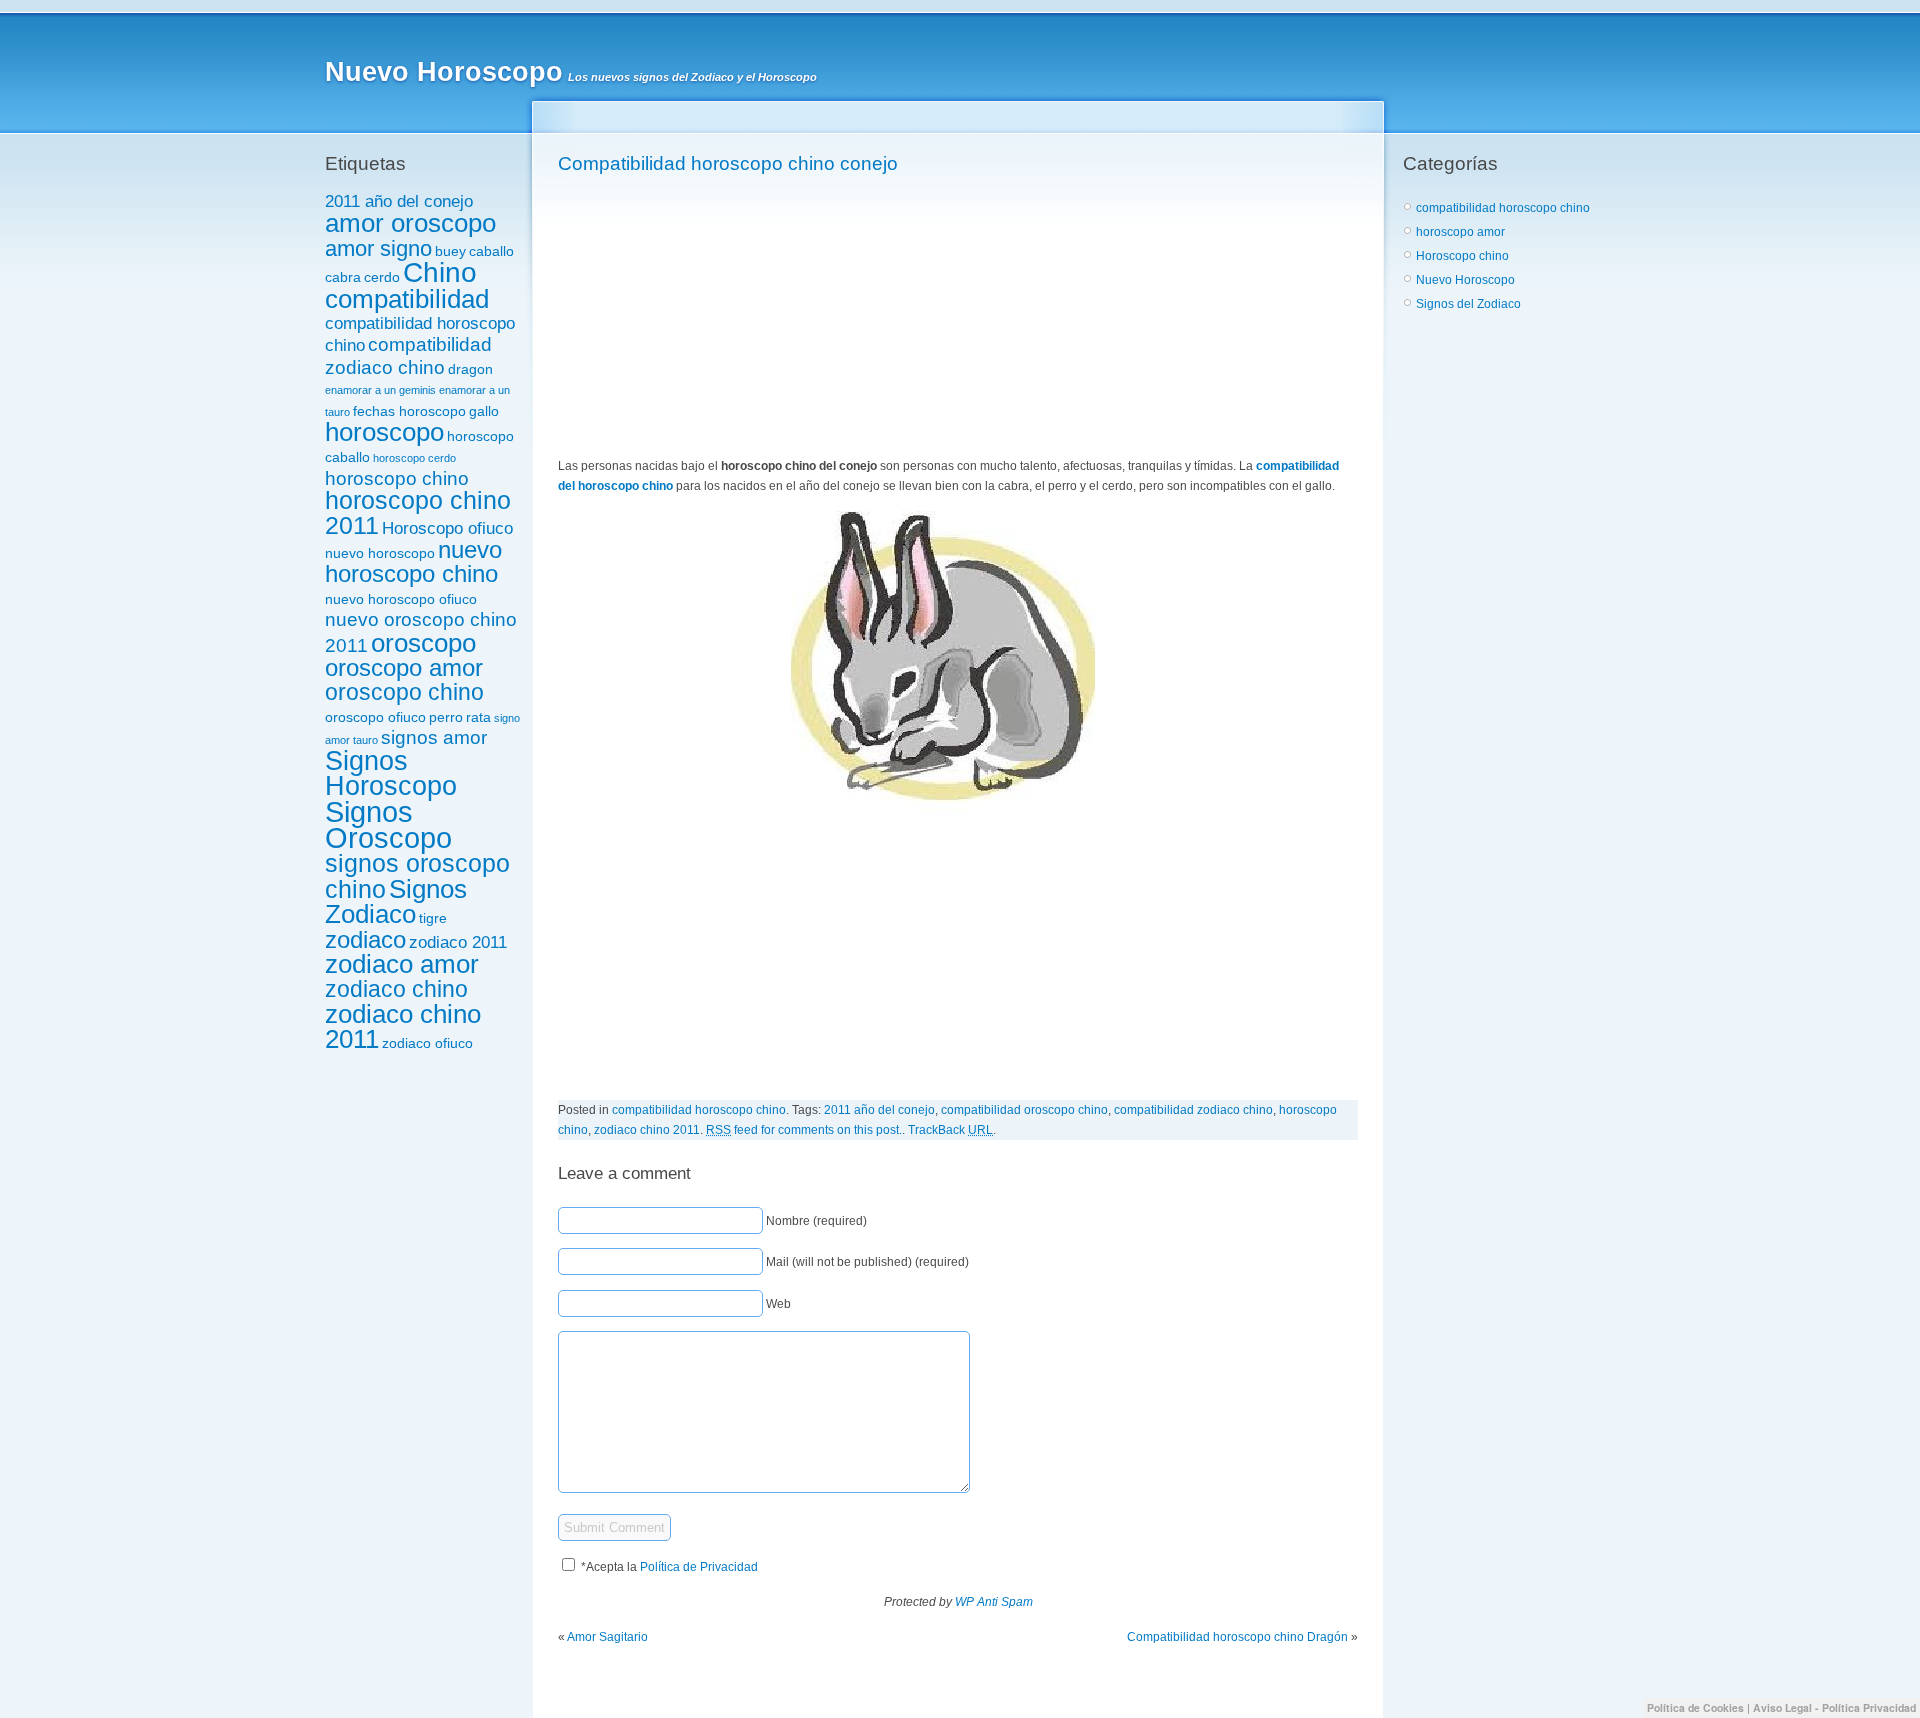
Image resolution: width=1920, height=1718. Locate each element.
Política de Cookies (1695, 1707)
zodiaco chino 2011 (403, 1026)
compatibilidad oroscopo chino (1024, 1110)
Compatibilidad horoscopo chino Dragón (1237, 1637)
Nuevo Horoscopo (444, 72)
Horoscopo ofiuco (447, 528)
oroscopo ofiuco (375, 717)
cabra (343, 277)
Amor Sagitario (607, 1637)
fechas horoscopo (409, 411)
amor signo (378, 248)
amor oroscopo (410, 223)
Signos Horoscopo (391, 773)
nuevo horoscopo (380, 553)
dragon (470, 369)
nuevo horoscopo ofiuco (401, 599)
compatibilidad (407, 299)
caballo (491, 251)
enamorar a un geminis (380, 390)
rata (478, 717)
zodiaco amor (402, 964)
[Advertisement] (708, 317)
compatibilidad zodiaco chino (408, 355)
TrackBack (950, 1130)
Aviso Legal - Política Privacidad (1834, 1707)
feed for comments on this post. (804, 1130)
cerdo (382, 277)
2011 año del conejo (399, 201)
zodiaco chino (396, 989)
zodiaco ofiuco (427, 1043)
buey (450, 251)
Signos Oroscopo (388, 824)
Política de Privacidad (699, 1567)
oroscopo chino (404, 692)
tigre (433, 918)
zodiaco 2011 (458, 942)
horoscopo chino (397, 478)
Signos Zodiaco (396, 901)
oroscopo (423, 643)
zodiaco (365, 940)
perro (446, 717)
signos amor (434, 737)
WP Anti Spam (994, 1602)
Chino (440, 272)
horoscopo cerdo (414, 458)
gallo (484, 411)
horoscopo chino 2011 (418, 512)
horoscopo (384, 432)
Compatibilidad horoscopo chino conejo (728, 163)
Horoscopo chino (1462, 256)
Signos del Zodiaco (1468, 304)
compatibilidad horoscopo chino (699, 1110)
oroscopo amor (404, 668)
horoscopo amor (1460, 232)
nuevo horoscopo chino (413, 562)
